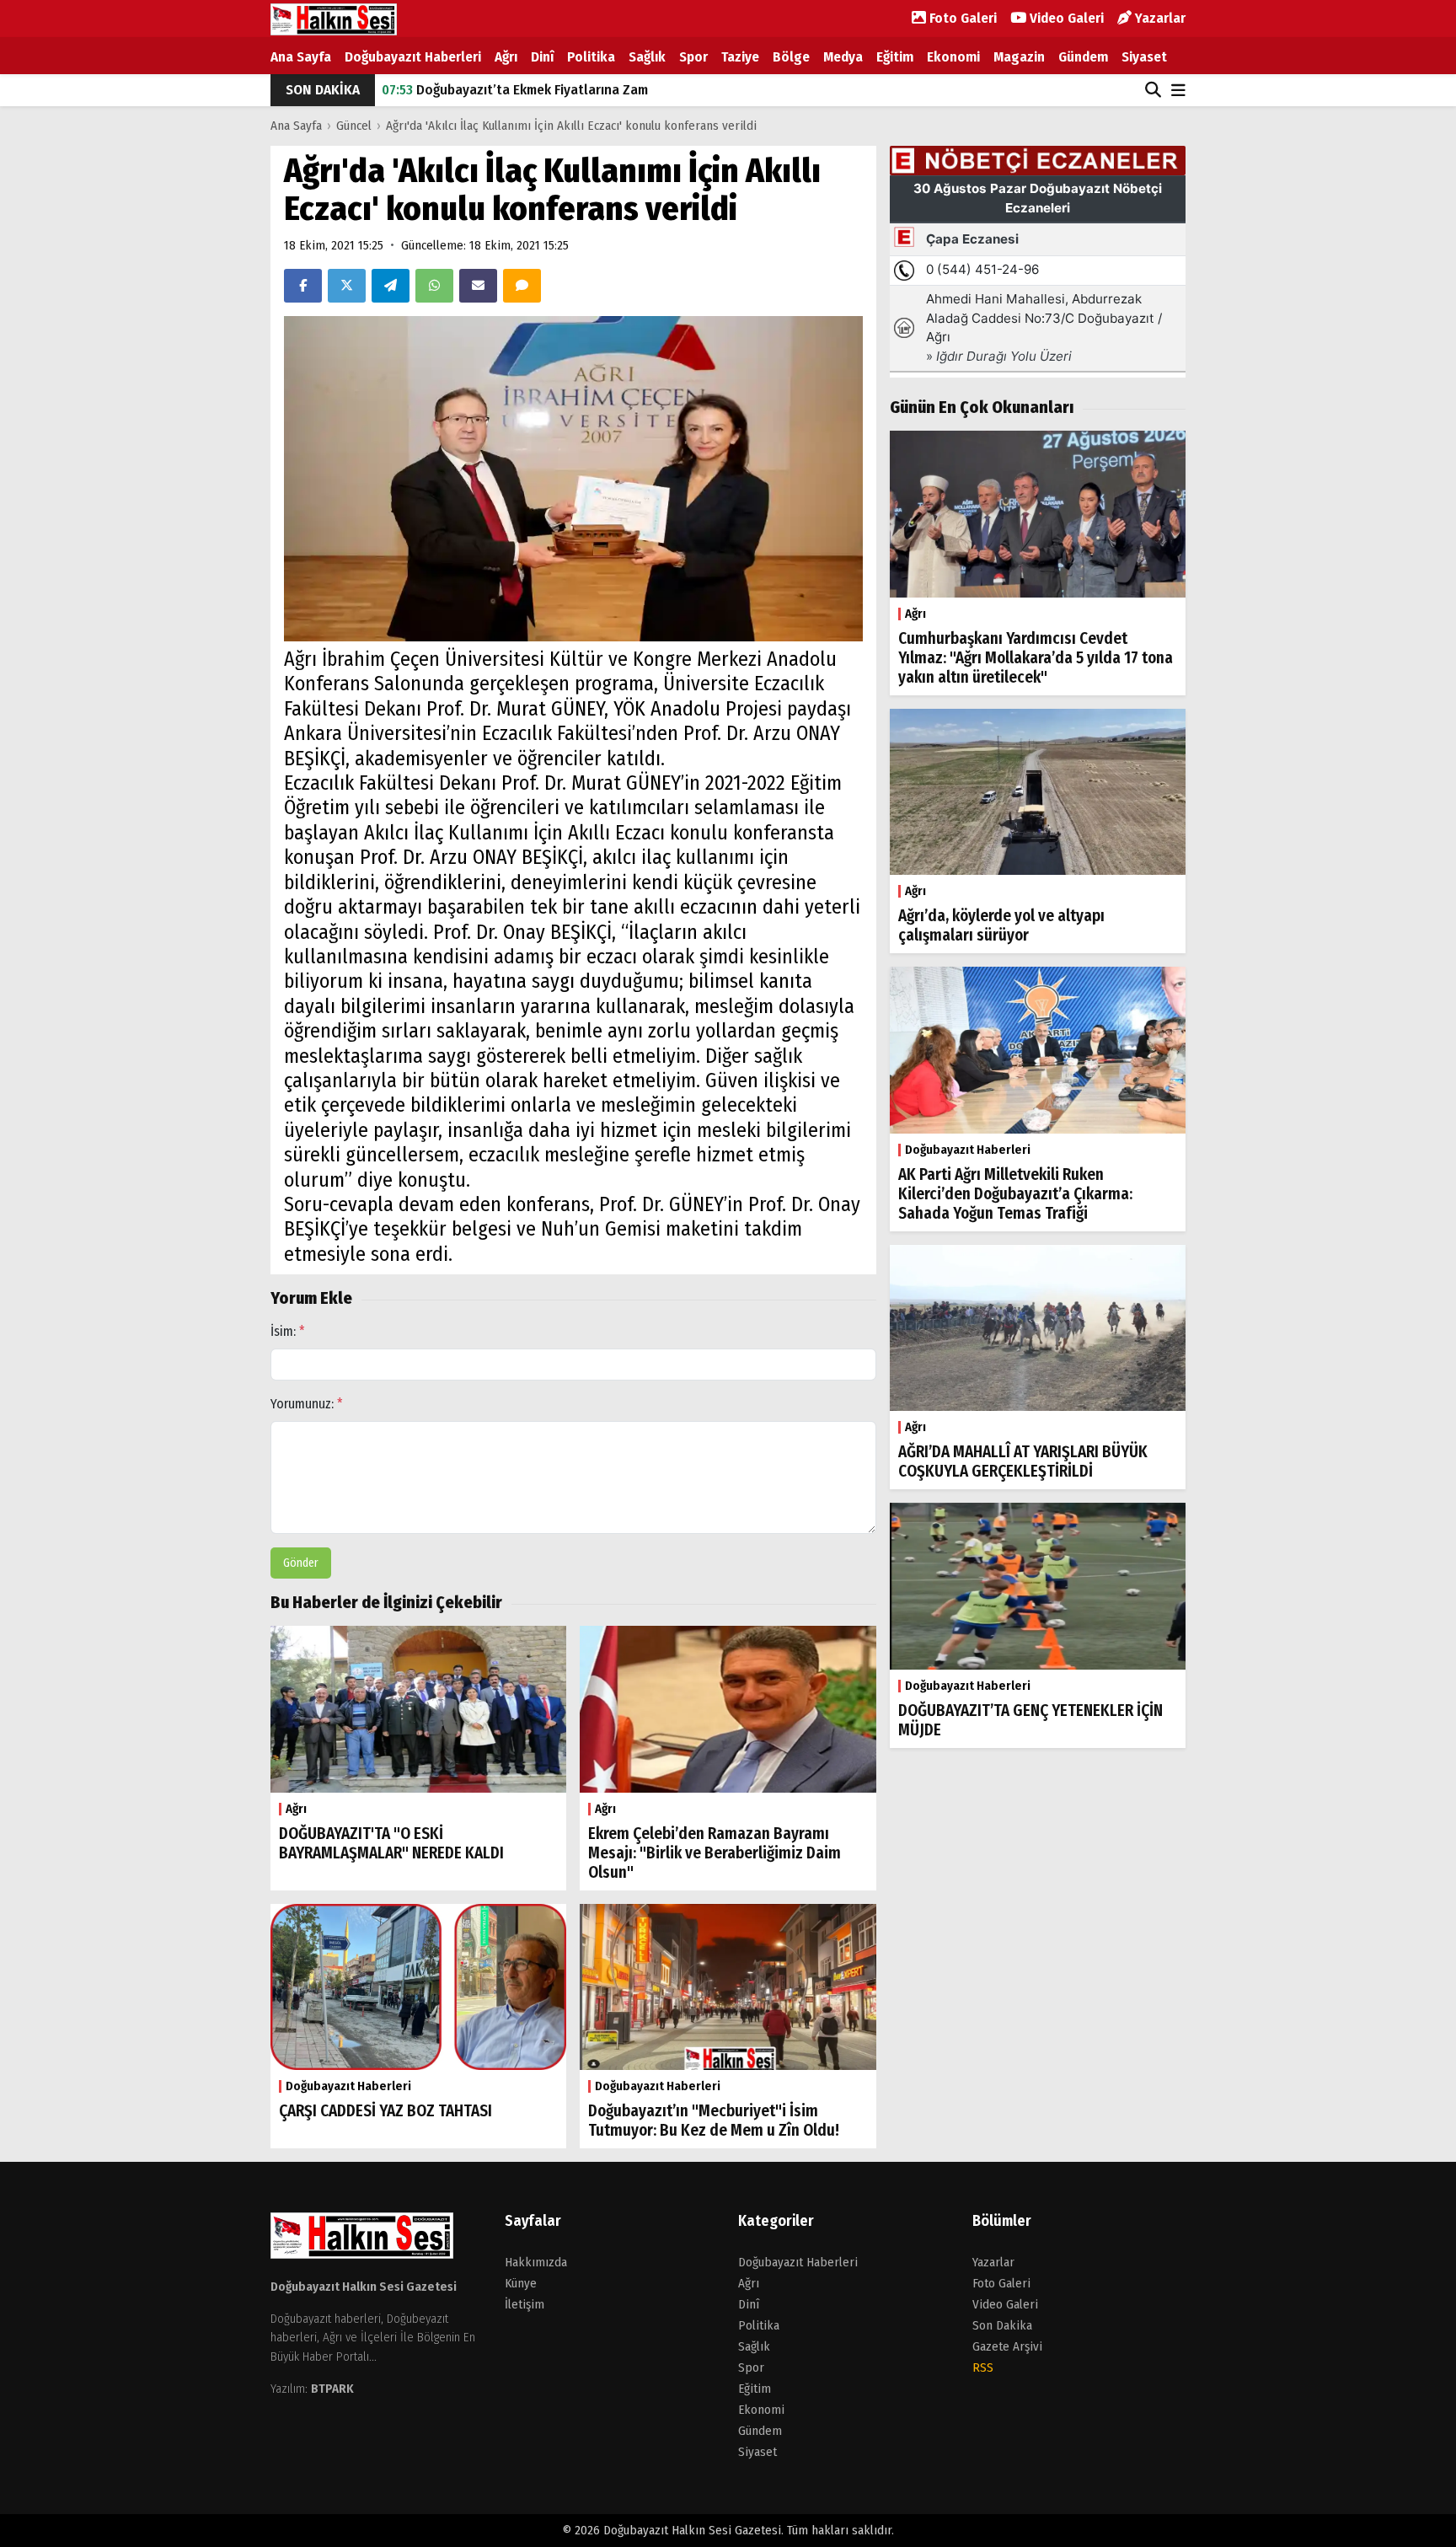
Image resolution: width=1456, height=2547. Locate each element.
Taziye (740, 57)
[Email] (478, 286)
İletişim (525, 2304)
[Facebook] (303, 286)
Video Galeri (1065, 18)
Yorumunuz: (307, 1404)
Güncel (354, 126)
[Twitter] (347, 286)
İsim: (288, 1331)
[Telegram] (391, 286)
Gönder (301, 1563)
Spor (693, 57)
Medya (843, 57)
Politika (591, 57)
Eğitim (895, 57)
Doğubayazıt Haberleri (413, 57)
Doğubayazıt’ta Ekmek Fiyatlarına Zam (515, 90)
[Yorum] (522, 286)
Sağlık (647, 57)
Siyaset (1144, 57)
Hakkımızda (536, 2262)
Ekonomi (953, 57)
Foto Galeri (961, 18)
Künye (521, 2283)
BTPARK (332, 2389)
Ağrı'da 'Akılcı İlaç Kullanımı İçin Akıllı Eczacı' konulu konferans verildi (571, 126)
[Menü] (1178, 91)
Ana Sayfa (301, 57)
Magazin (1019, 57)
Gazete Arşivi (1007, 2346)
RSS (983, 2367)
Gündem (1083, 57)
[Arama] (1153, 90)
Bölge (791, 57)
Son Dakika (1002, 2325)
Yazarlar (1159, 18)
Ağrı (506, 57)
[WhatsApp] (434, 286)
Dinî (542, 57)
